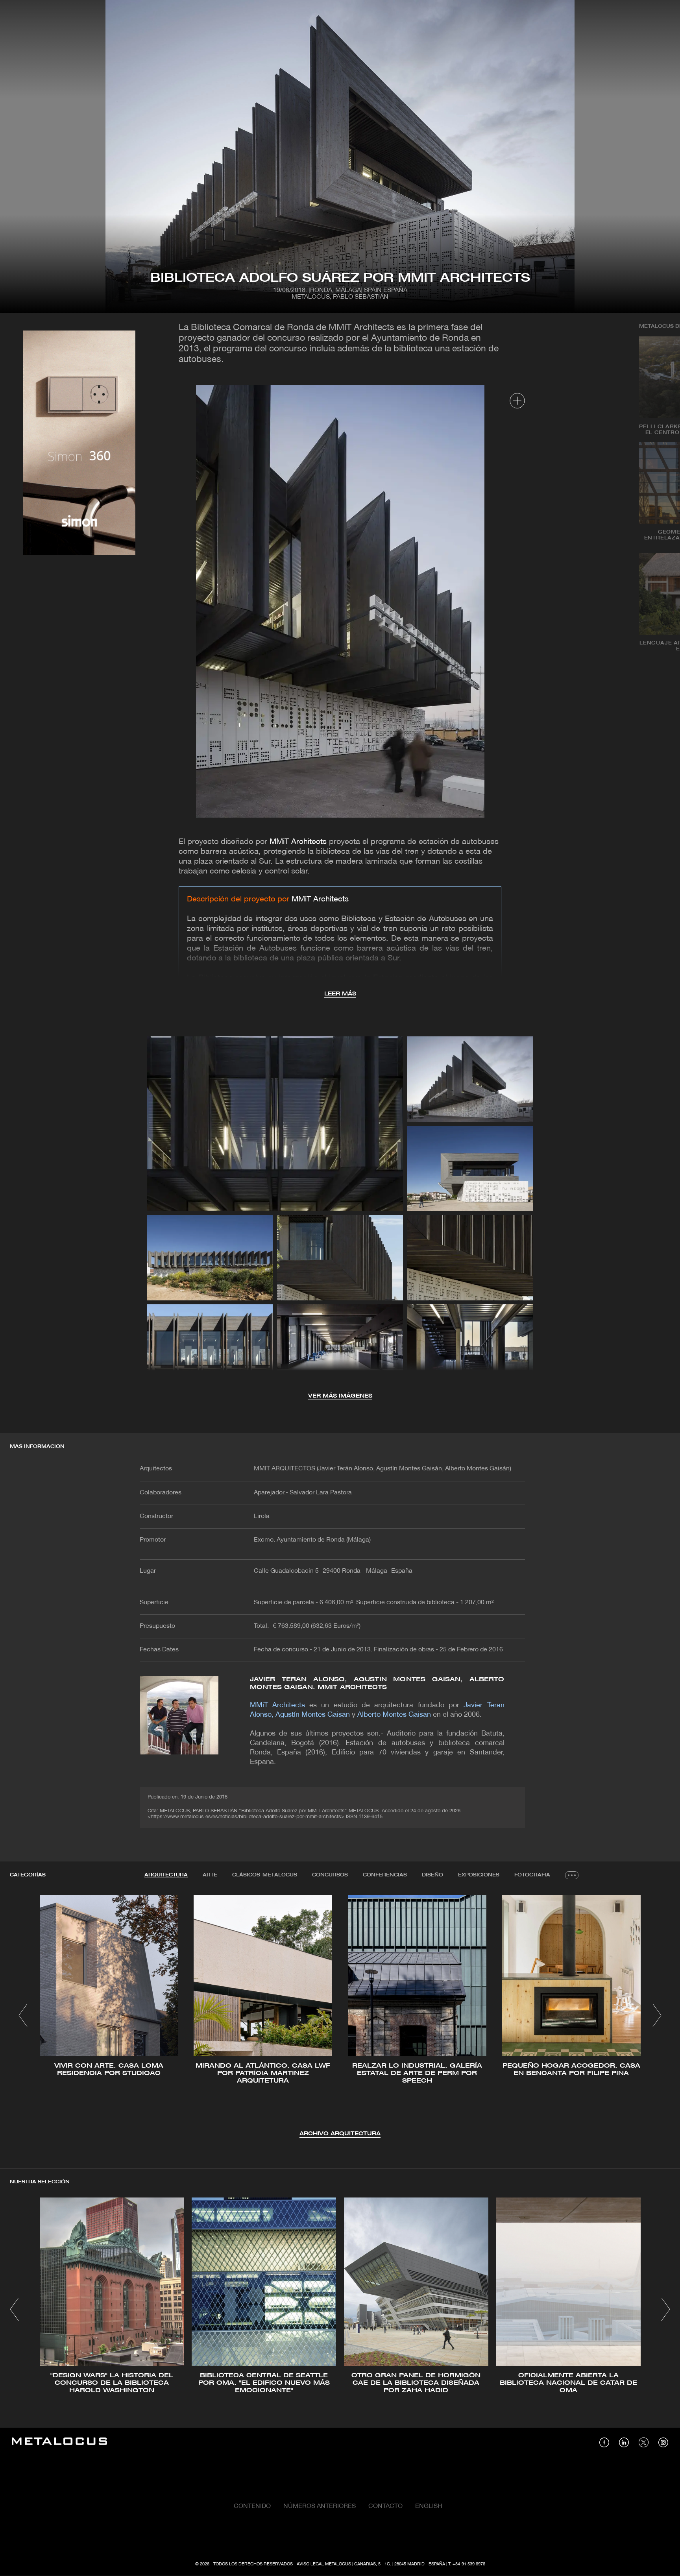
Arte (210, 1875)
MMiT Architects (298, 842)
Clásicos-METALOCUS (265, 1875)
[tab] (166, 1875)
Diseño (432, 1875)
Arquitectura (166, 1875)
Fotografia (532, 1875)
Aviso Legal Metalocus (324, 2564)
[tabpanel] (340, 2017)
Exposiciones (479, 1875)
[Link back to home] (59, 2442)
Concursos (330, 1875)
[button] (23, 2015)
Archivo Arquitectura (340, 2134)
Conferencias (385, 1875)
